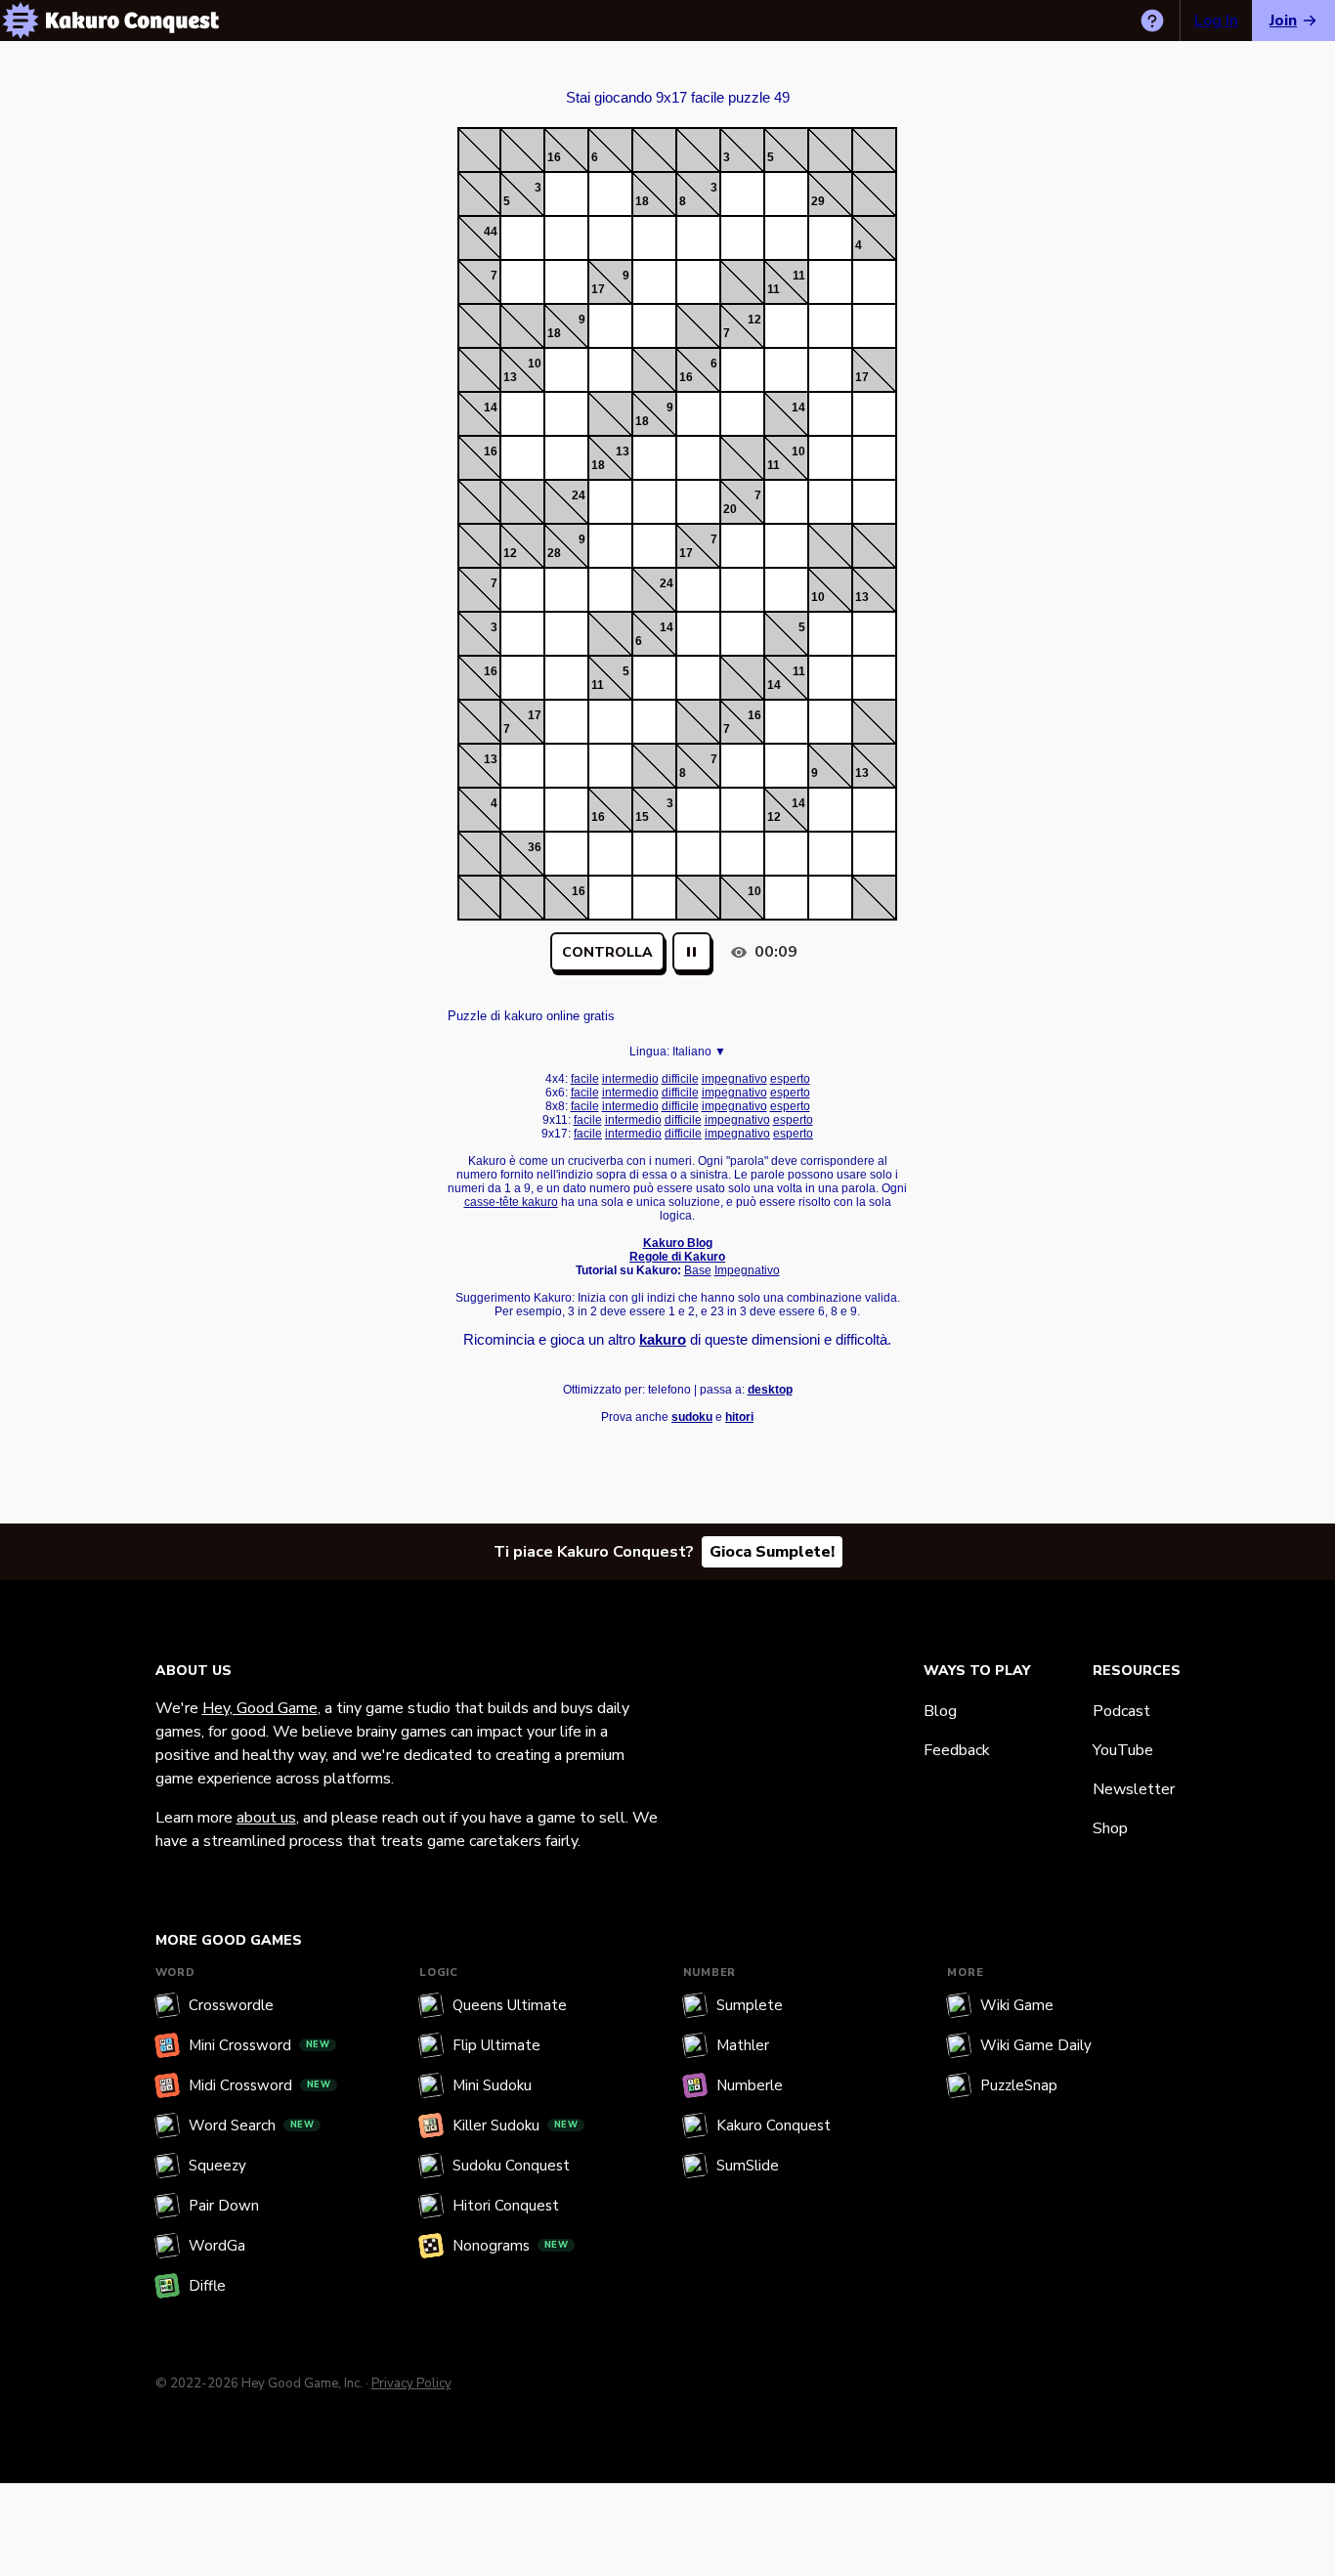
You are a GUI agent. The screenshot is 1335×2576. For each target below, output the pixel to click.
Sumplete (750, 2005)
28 (554, 553)
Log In (1216, 21)
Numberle (750, 2085)
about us (266, 1818)
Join (1283, 21)
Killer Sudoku (516, 2125)
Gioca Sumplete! (772, 1552)
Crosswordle (231, 2005)
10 (535, 364)
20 (730, 509)
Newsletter (1134, 1789)
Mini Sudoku (492, 2085)
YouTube (1123, 1750)
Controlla (607, 952)
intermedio (630, 1079)
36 (535, 847)
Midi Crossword (260, 2085)
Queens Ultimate (510, 2005)
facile (585, 1079)
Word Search (252, 2125)
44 (491, 232)
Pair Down (224, 2206)
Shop (1110, 1828)
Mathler (743, 2045)
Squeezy (217, 2166)
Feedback (957, 1750)
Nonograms (511, 2246)
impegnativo (734, 1079)
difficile (680, 1079)
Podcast (1121, 1711)
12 (754, 320)
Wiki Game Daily (1036, 2045)
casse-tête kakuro (511, 1202)
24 (579, 495)
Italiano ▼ (699, 1052)
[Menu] (21, 21)
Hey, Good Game (260, 1708)
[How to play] (1152, 21)
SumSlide (748, 2166)
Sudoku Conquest (511, 2166)
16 (554, 157)
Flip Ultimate (496, 2045)
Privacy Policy (411, 2383)
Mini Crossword (259, 2045)
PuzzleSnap (1019, 2085)
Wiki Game (1017, 2005)
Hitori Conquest (506, 2206)
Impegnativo (747, 1270)
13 (510, 377)
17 (598, 289)
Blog (940, 1711)
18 (642, 201)
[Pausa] (692, 952)
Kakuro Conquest (774, 2125)
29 (818, 201)
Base (698, 1270)
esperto (790, 1079)
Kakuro (677, 80)
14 (491, 408)
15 (642, 817)
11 (799, 276)
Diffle (207, 2286)
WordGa (217, 2246)
